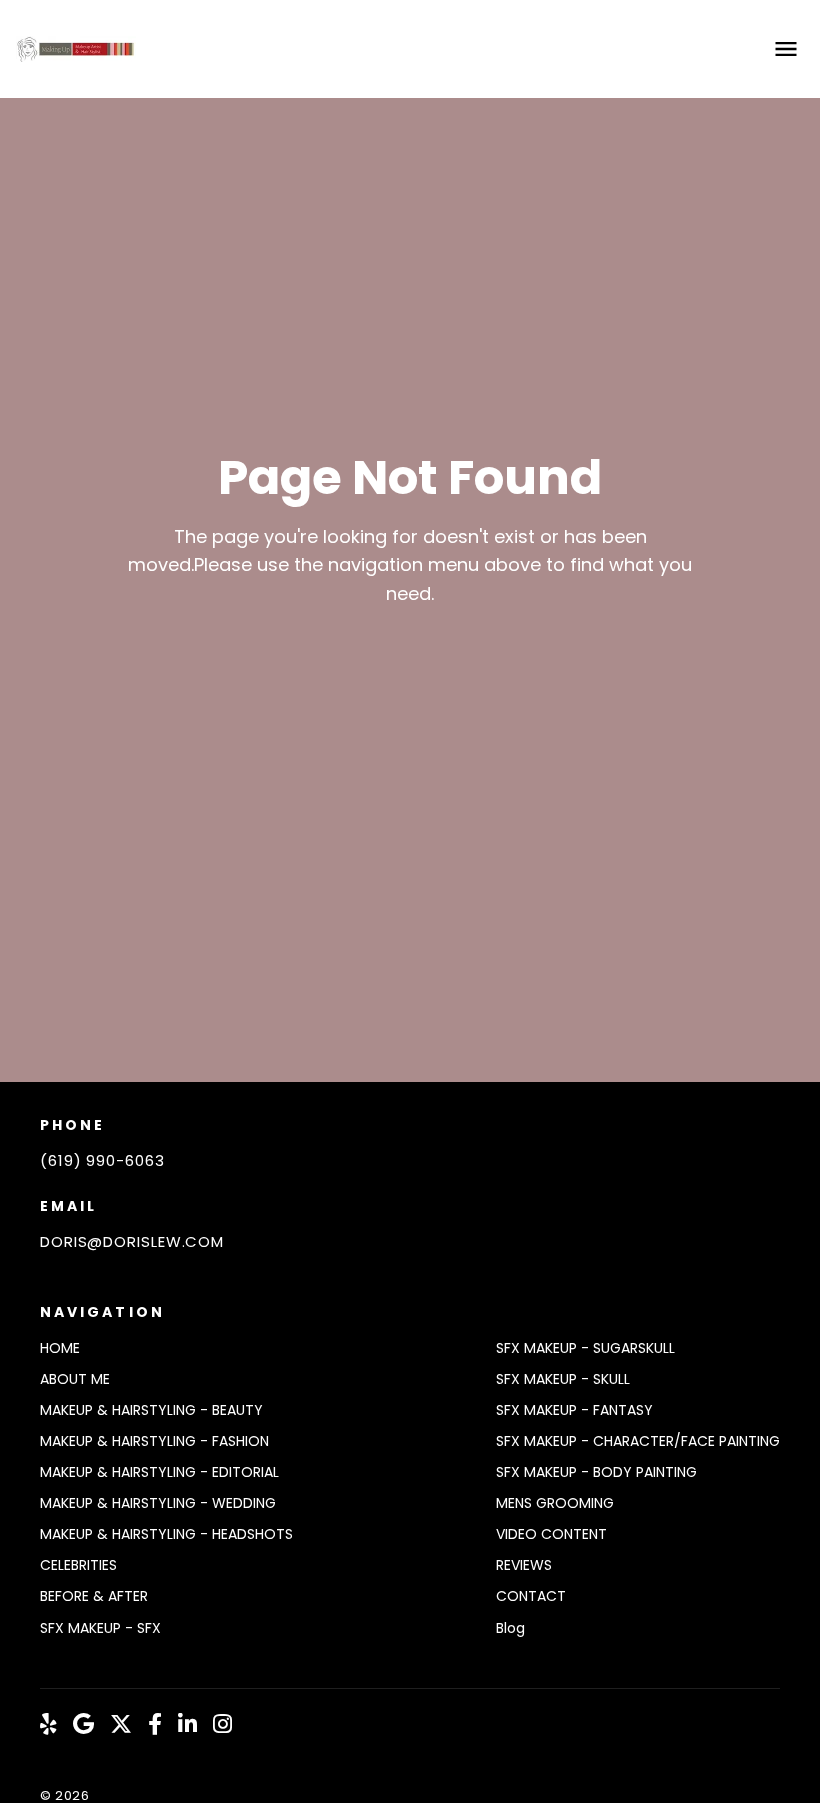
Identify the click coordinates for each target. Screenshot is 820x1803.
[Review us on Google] (83, 1725)
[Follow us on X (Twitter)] (121, 1725)
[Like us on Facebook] (155, 1725)
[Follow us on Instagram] (222, 1725)
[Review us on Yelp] (48, 1725)
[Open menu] (786, 49)
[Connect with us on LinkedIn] (187, 1725)
